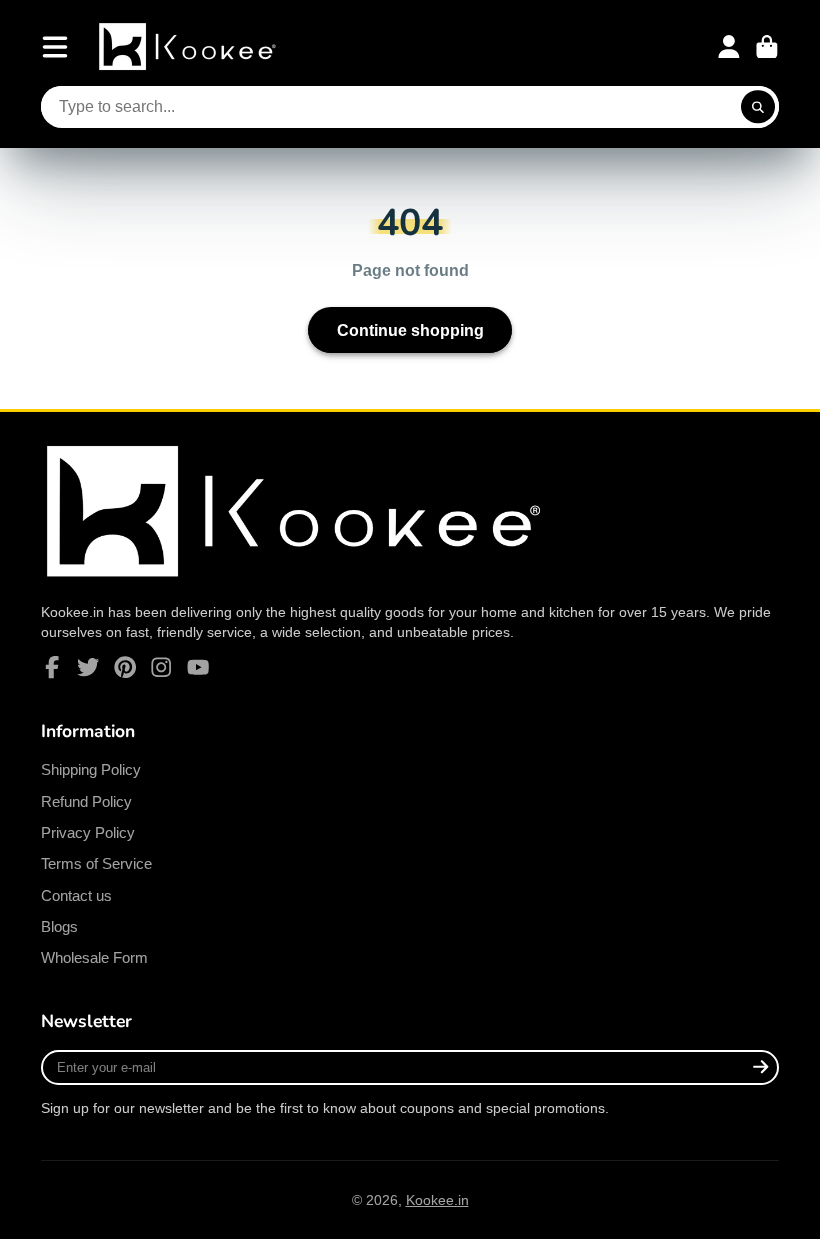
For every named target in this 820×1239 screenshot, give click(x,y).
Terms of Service (96, 863)
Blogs (59, 926)
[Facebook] (52, 667)
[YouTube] (198, 667)
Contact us (76, 895)
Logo (189, 46)
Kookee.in (437, 1200)
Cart (767, 47)
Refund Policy (86, 801)
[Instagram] (161, 667)
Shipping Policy (91, 769)
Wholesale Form (94, 957)
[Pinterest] (125, 667)
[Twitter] (88, 667)
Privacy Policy (88, 832)
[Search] (758, 107)
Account (729, 47)
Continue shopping (410, 330)
